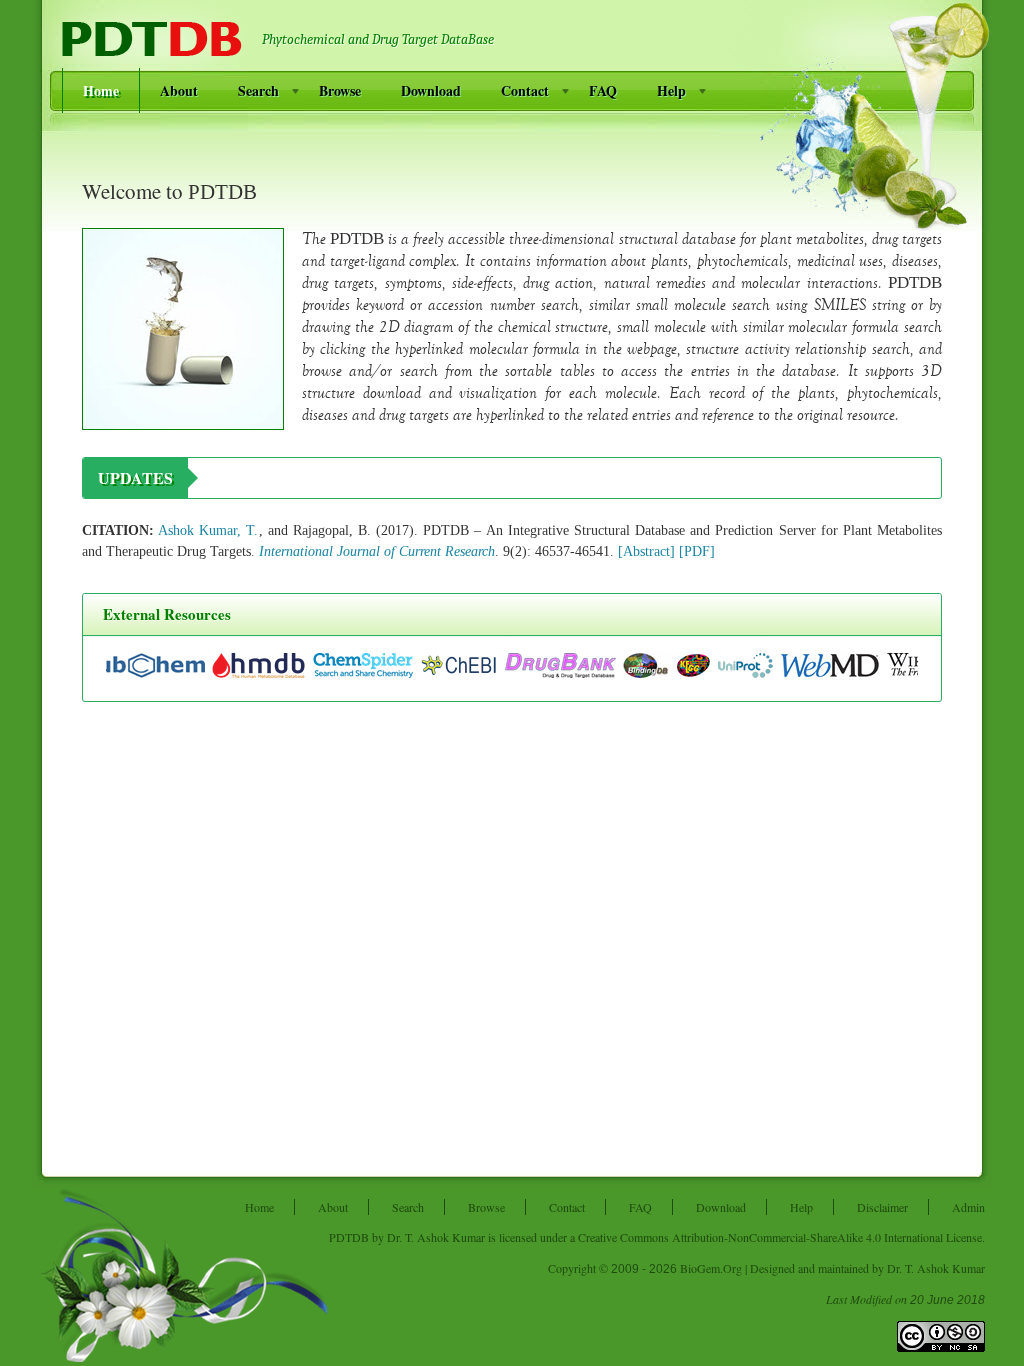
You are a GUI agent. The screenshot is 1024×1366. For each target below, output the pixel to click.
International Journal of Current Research (377, 551)
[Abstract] (646, 551)
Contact (525, 90)
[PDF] (697, 551)
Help (671, 90)
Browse (340, 90)
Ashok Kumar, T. (208, 530)
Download (431, 90)
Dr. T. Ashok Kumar (436, 1237)
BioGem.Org (711, 1268)
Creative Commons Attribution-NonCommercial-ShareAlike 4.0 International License (780, 1237)
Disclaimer (882, 1207)
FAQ (603, 90)
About (179, 90)
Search (258, 90)
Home (101, 90)
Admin (968, 1207)
